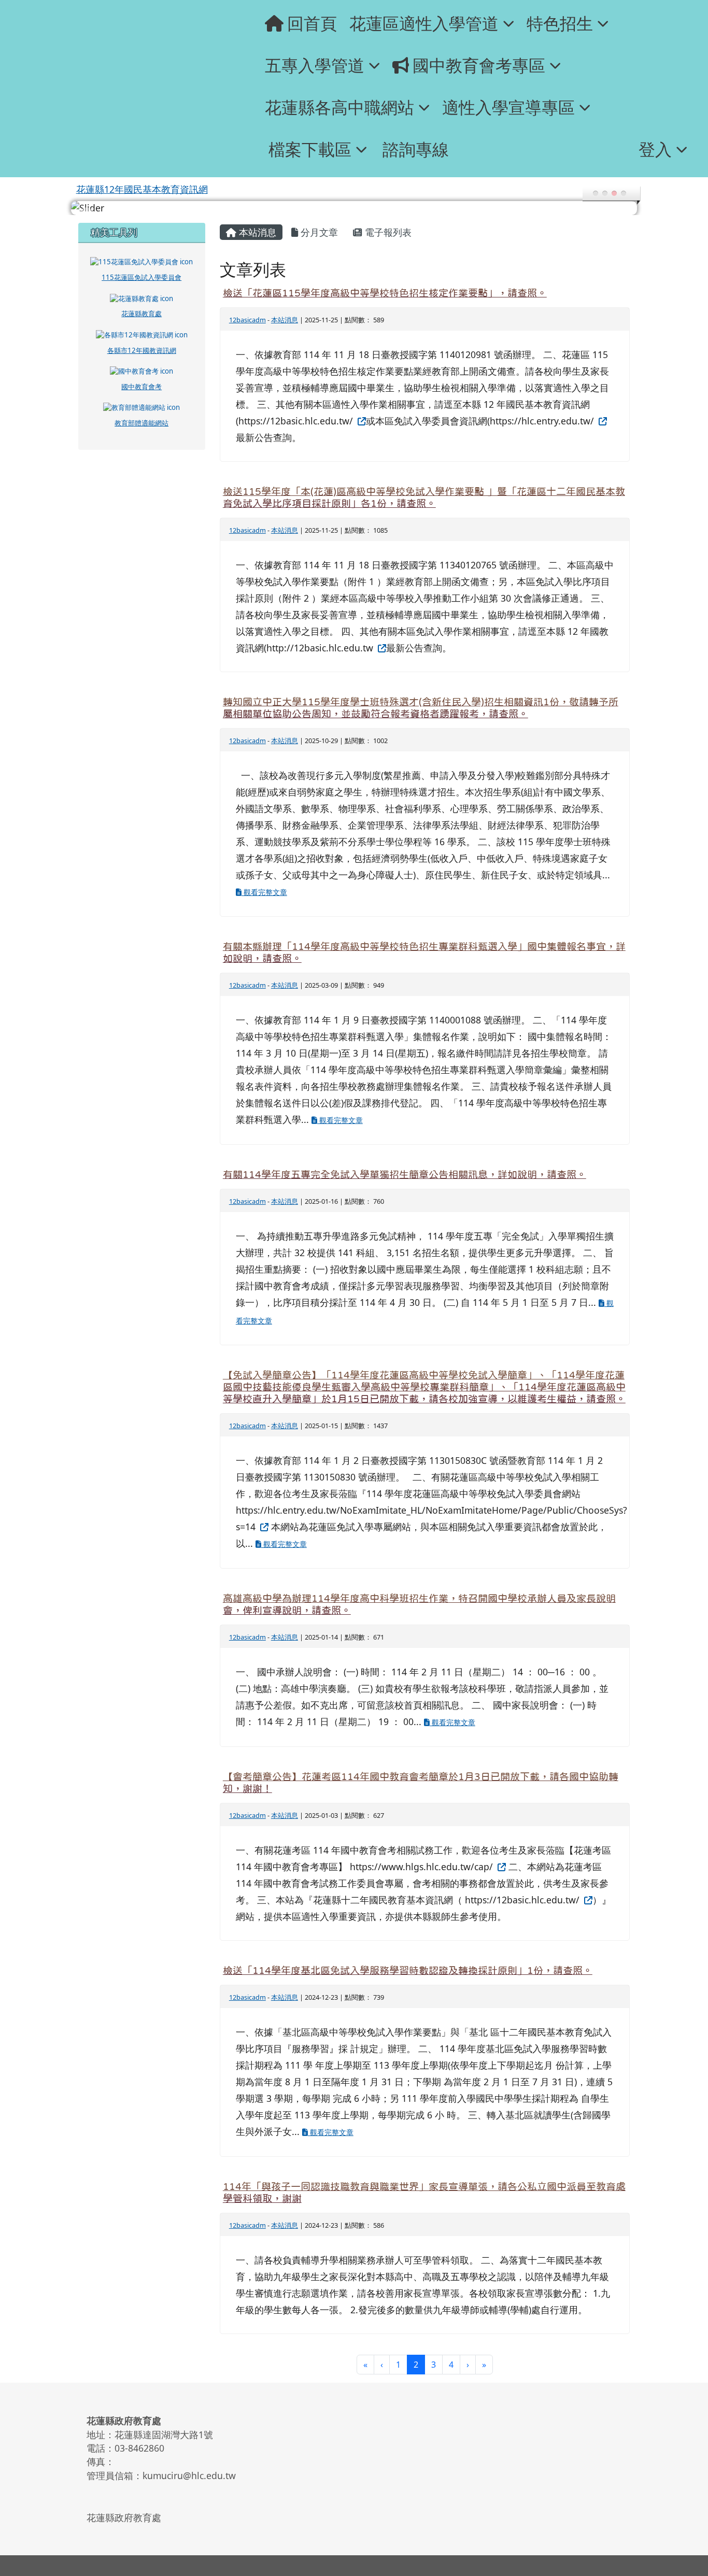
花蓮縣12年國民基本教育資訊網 (142, 189)
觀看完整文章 (264, 892)
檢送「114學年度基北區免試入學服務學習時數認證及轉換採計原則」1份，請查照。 (408, 1970)
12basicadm (247, 320)
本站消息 (256, 232)
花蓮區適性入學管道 (424, 23)
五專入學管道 (315, 65)
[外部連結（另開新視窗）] (361, 421)
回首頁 (312, 23)
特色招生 (560, 23)
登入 (655, 149)
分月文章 (318, 232)
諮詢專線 (416, 149)
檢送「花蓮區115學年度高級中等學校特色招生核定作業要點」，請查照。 (385, 293)
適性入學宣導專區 (508, 107)
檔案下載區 (310, 149)
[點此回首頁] (354, 208)
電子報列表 (387, 232)
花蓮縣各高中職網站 (339, 107)
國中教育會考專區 (479, 65)
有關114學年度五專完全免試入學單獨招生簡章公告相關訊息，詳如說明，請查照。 (405, 1175)
